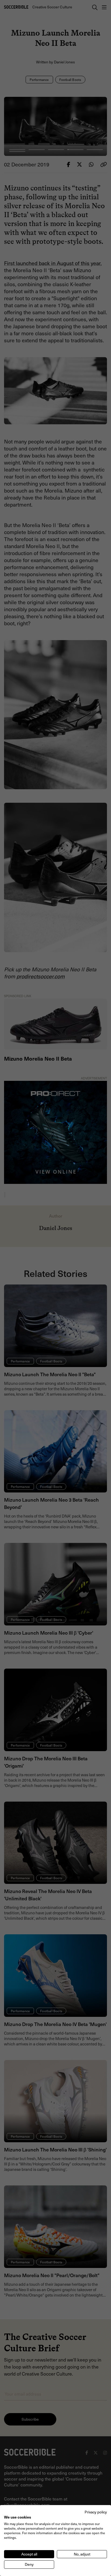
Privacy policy (96, 2512)
